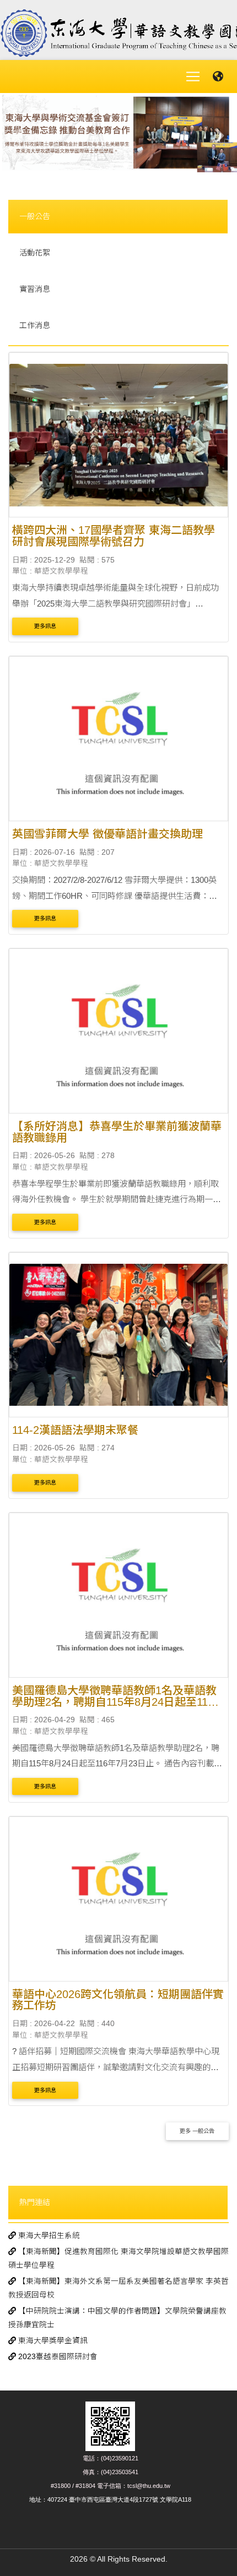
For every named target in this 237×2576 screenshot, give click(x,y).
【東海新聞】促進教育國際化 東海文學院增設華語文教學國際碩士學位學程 (118, 2258)
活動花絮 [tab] (35, 253)
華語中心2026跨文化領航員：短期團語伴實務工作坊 (118, 2000)
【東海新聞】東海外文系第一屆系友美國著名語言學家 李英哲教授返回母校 (118, 2288)
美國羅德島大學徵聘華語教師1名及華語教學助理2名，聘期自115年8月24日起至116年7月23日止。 (114, 1702)
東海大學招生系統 (48, 2236)
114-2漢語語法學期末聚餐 (75, 1430)
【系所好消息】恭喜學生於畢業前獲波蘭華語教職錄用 (117, 1132)
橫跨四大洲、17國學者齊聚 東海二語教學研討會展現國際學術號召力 (114, 536)
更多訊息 (45, 626)
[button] (18, 135)
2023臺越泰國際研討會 (57, 2357)
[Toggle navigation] (193, 77)
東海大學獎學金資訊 (52, 2341)
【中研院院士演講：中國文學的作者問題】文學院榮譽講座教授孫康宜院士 (117, 2318)
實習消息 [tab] (35, 289)
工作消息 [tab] (35, 325)
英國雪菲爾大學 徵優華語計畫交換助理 (107, 834)
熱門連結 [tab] (35, 2202)
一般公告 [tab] (35, 216)
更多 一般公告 (197, 2131)
